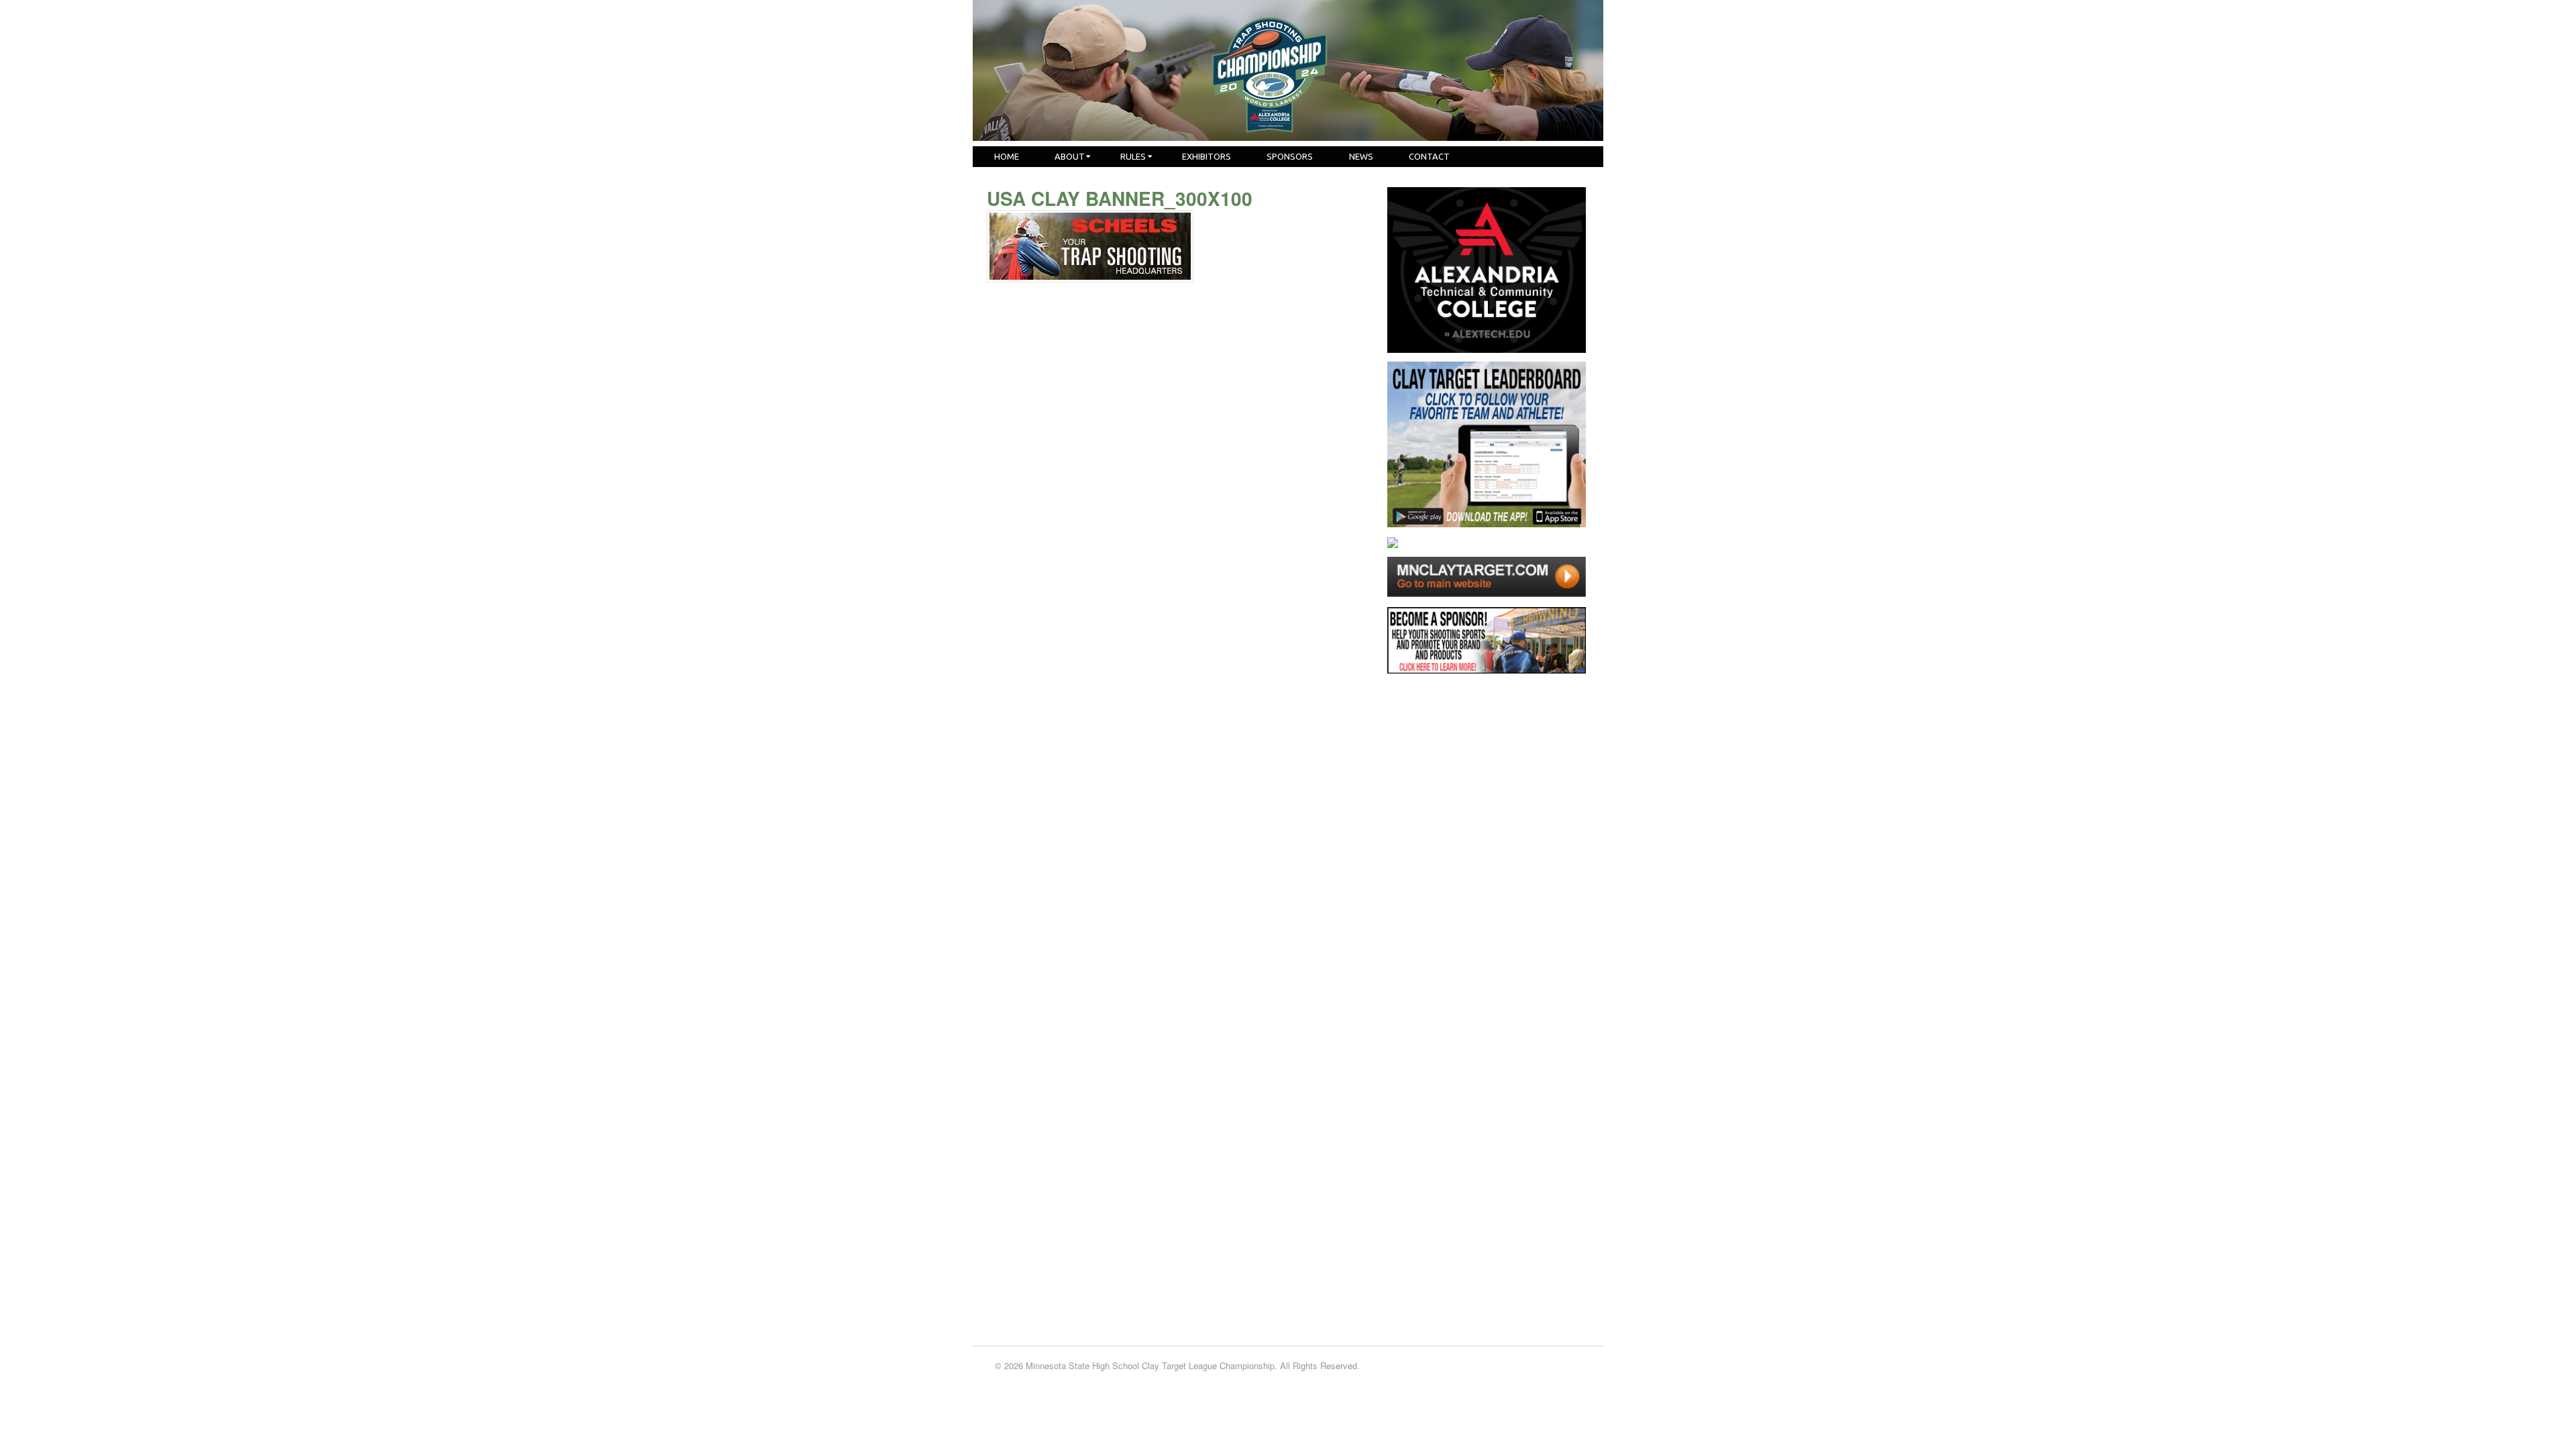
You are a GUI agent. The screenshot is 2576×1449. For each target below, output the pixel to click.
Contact (1429, 156)
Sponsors (1290, 156)
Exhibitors (1206, 156)
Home (1007, 156)
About (1070, 156)
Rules (1133, 156)
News (1361, 156)
